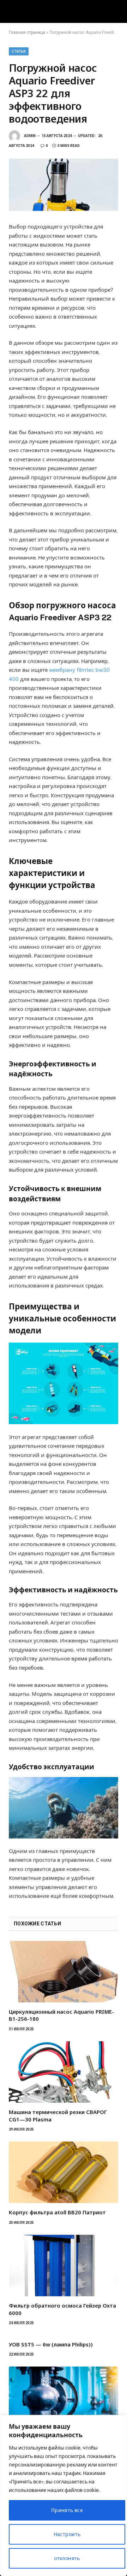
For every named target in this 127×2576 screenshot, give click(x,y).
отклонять (67, 2558)
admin (30, 136)
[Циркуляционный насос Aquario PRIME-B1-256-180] (64, 1972)
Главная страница (27, 32)
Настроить (67, 2534)
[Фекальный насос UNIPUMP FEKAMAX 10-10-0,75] (64, 2397)
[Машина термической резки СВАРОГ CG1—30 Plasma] (64, 2072)
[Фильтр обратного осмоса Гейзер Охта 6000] (64, 2266)
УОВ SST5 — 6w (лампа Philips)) (51, 2344)
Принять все (67, 2510)
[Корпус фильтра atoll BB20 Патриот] (64, 2172)
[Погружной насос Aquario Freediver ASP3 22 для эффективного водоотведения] (64, 185)
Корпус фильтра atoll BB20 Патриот (57, 2212)
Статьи (19, 51)
